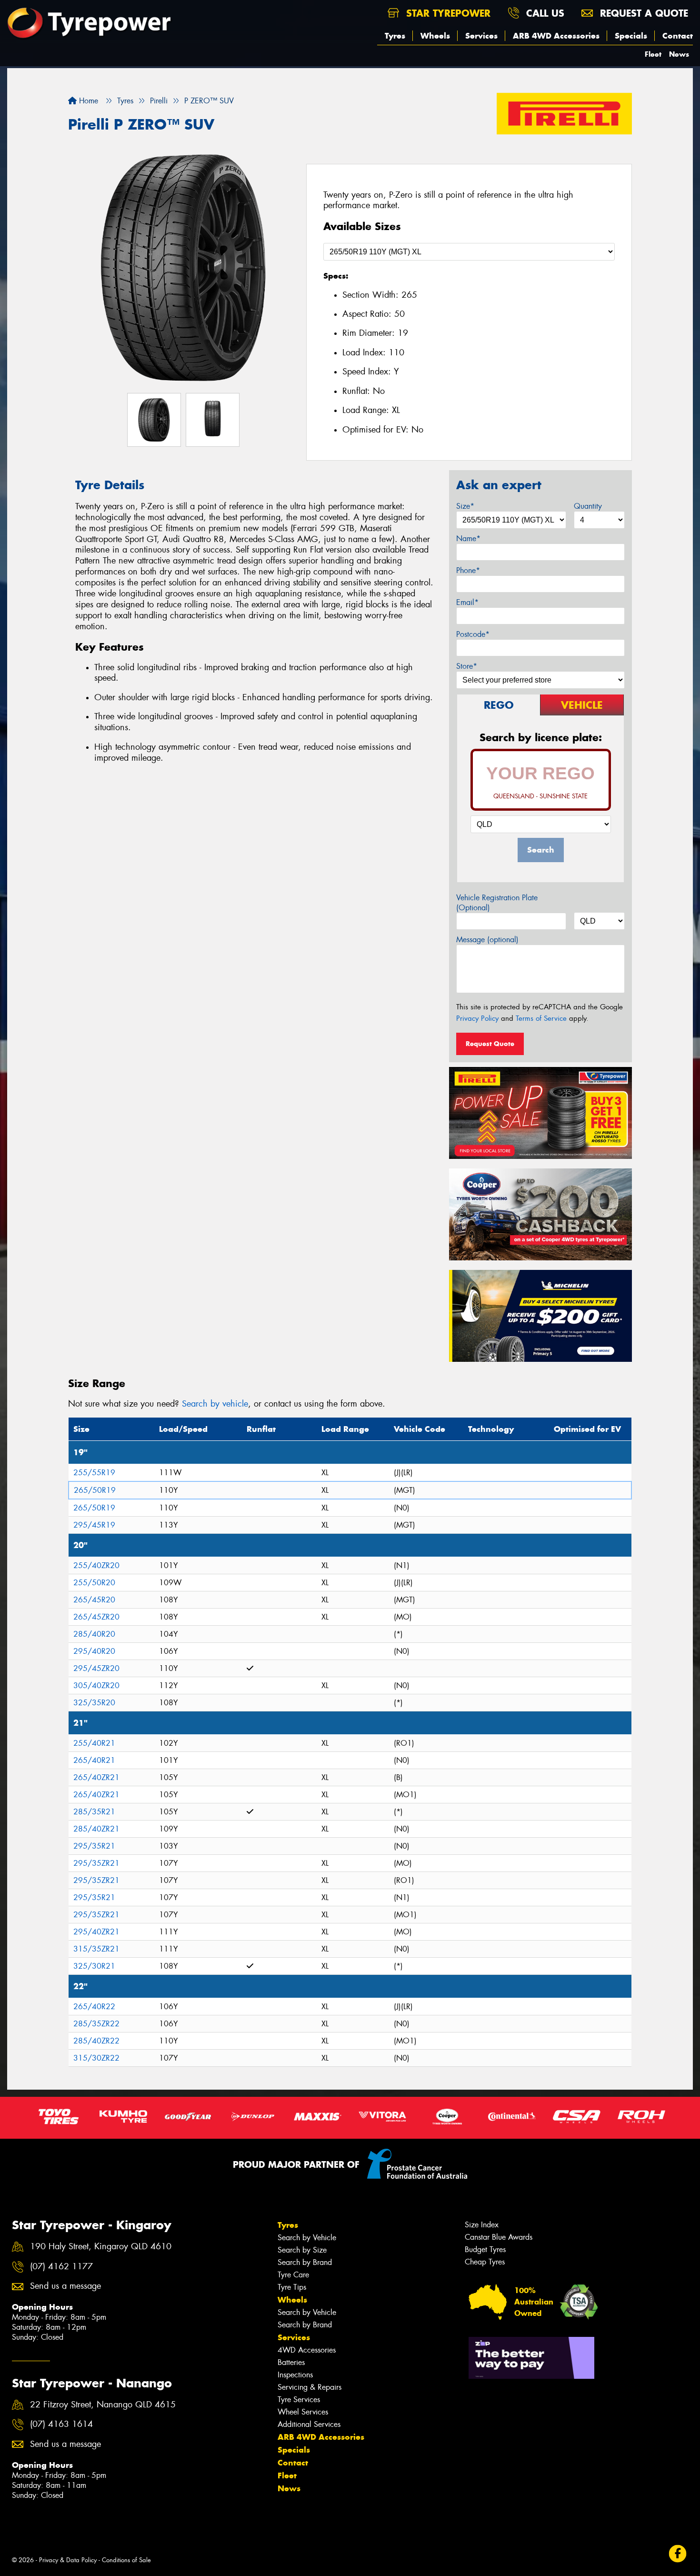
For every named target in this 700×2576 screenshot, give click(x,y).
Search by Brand (305, 2262)
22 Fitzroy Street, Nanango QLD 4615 (103, 2405)
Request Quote (490, 1044)
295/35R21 (94, 1846)
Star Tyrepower (447, 13)
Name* (468, 538)
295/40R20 (94, 1651)
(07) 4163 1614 (61, 2424)
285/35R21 (94, 1812)
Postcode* (473, 634)
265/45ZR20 (96, 1617)
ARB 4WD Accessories (556, 36)
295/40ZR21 (96, 1932)
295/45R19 (94, 1525)
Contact (678, 36)
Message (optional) (487, 940)
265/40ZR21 (96, 1777)
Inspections (295, 2375)
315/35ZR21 (96, 1949)
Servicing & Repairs (310, 2387)
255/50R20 (94, 1583)
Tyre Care (293, 2275)
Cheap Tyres (485, 2262)
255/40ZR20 (96, 1565)
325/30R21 (94, 1966)
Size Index (482, 2225)
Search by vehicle (215, 1404)
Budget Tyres (485, 2249)
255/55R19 (94, 1473)
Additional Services (309, 2424)
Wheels (435, 36)
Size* (465, 506)
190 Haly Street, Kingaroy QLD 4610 (101, 2247)
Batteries (291, 2362)
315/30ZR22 (96, 2058)
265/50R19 (95, 1490)
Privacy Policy (477, 1018)
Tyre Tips (292, 2287)
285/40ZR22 (96, 2041)
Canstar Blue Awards (499, 2237)
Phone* (468, 570)
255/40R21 (94, 1743)
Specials (631, 36)
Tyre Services (299, 2400)
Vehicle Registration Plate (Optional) (497, 903)
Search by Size (302, 2250)
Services (481, 36)
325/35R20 (94, 1703)
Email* (467, 602)
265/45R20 (94, 1600)
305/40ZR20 (96, 1685)
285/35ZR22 (96, 2024)
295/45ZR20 (96, 1668)
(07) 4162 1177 (61, 2267)
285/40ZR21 (96, 1829)
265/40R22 (94, 2007)
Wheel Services (303, 2412)
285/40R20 (94, 1634)
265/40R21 (94, 1760)
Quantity (588, 506)
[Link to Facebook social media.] (678, 2553)
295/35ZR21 (96, 1863)
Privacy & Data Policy (68, 2560)
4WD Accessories (307, 2350)
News (679, 54)
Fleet (653, 54)
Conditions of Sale (126, 2560)
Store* (467, 666)
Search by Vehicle (307, 2238)
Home (87, 101)
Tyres (395, 36)
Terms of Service (541, 1018)
